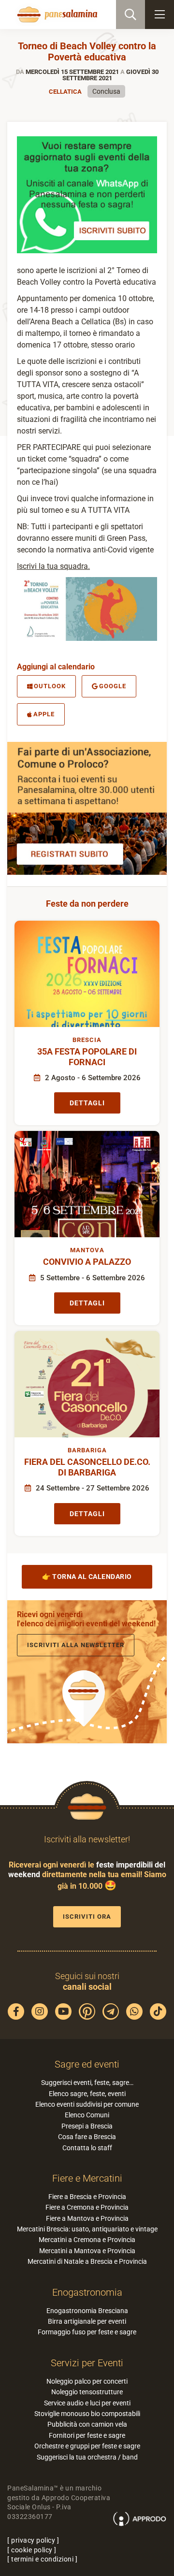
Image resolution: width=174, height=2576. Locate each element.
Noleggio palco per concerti (87, 2381)
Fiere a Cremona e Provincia (87, 2207)
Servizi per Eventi (87, 2363)
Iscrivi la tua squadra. (53, 566)
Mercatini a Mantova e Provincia (87, 2251)
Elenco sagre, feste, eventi (87, 2094)
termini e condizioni (42, 2559)
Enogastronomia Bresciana (87, 2311)
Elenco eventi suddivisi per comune (87, 2104)
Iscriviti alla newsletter (76, 1645)
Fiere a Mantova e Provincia (87, 2218)
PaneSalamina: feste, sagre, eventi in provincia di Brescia (56, 14)
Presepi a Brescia (87, 2126)
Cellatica (65, 92)
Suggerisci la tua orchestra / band (87, 2457)
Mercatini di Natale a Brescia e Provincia (87, 2261)
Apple (44, 714)
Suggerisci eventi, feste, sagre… (87, 2083)
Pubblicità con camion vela (87, 2424)
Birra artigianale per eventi (87, 2321)
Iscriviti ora (87, 1917)
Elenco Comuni (87, 2115)
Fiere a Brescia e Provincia (87, 2197)
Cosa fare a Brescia (87, 2137)
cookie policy (32, 2550)
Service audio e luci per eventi (87, 2403)
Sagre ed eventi (87, 2064)
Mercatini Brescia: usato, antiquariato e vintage (87, 2229)
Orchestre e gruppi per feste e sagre (87, 2446)
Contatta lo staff (87, 2148)
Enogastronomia (87, 2292)
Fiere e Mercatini (87, 2178)
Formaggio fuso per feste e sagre (87, 2332)
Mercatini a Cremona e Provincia (87, 2240)
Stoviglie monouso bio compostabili (87, 2414)
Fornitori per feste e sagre (87, 2435)
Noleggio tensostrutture (87, 2392)
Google (113, 686)
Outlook (50, 686)
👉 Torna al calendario (87, 1577)
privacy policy (33, 2540)
